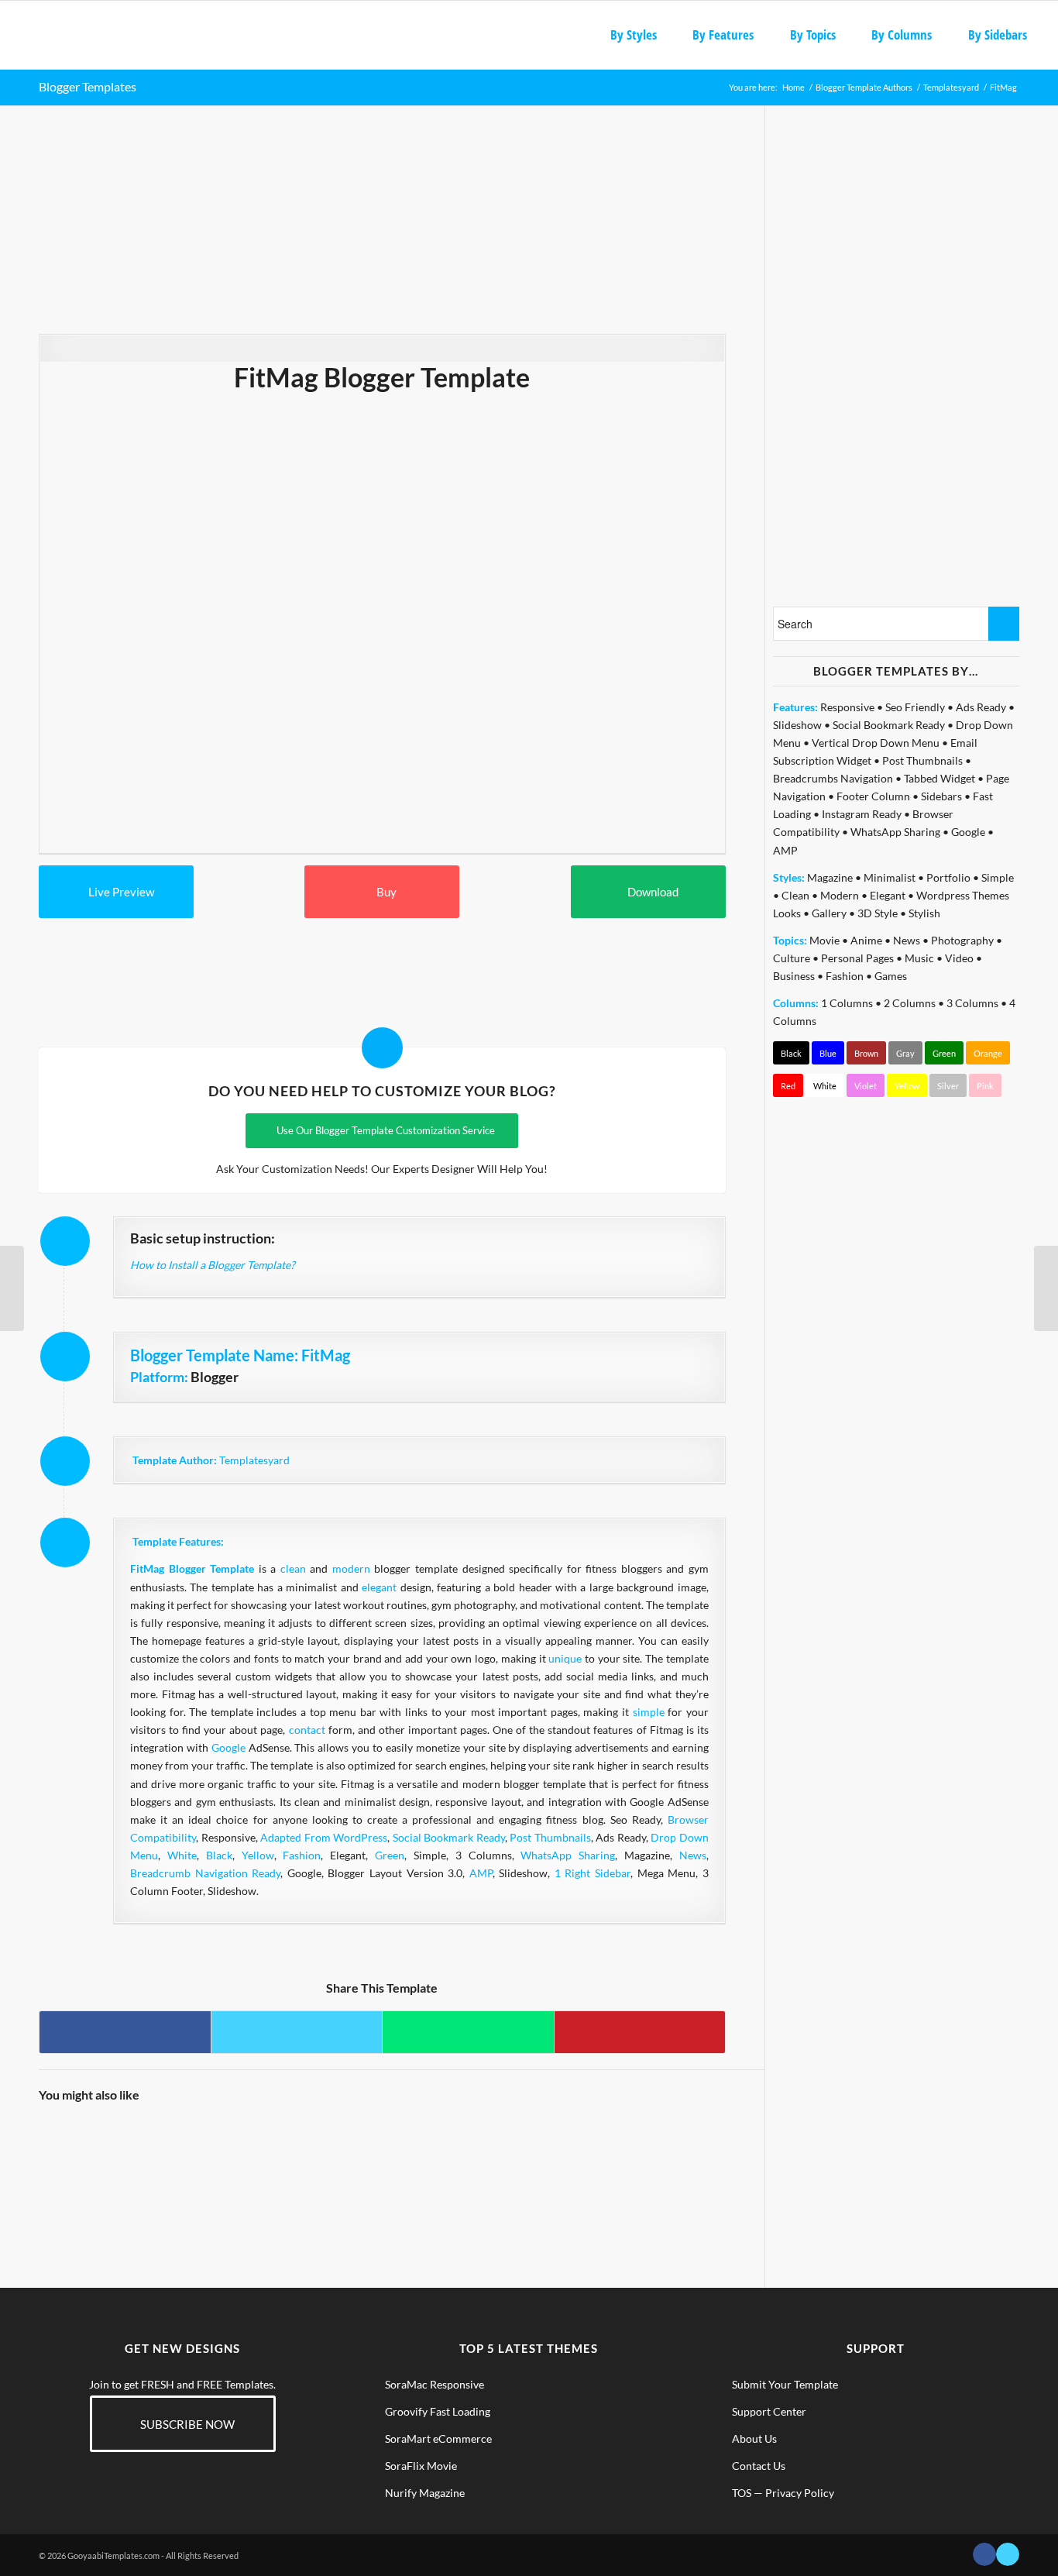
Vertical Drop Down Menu (876, 743)
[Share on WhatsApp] (468, 2032)
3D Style (878, 913)
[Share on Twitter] (297, 2032)
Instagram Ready (862, 814)
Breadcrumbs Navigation (833, 778)
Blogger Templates (88, 86)
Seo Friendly (915, 707)
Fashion (302, 1855)
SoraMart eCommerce (438, 2438)
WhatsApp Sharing (568, 1855)
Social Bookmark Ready (449, 1837)
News (693, 1855)
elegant (379, 1587)
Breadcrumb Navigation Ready (205, 1873)
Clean (795, 895)
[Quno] (12, 1288)
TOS (742, 2493)
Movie (824, 940)
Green (390, 1855)
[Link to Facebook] (984, 2554)
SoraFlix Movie (421, 2466)
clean (293, 1568)
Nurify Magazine (425, 2493)
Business (794, 976)
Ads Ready (981, 707)
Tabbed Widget (939, 778)
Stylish (924, 913)
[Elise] (252, 2158)
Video (959, 958)
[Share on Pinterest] (640, 2032)
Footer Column (873, 796)
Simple (998, 877)
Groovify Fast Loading (438, 2411)
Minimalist (890, 877)
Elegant (888, 895)
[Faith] (596, 2158)
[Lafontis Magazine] (167, 2158)
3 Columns (972, 1003)
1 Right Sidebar (593, 1873)
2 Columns (910, 1003)
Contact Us (759, 2466)
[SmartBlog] (424, 2158)
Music (919, 958)
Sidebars (941, 796)
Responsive (847, 707)
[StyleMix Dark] (338, 2158)
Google (228, 1747)
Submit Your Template (785, 2384)
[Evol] (1046, 1288)
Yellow (258, 1855)
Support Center (769, 2411)
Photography (962, 940)
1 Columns (847, 1003)
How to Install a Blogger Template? (213, 1265)
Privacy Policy (800, 2493)
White (182, 1855)
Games (891, 976)
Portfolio (948, 877)
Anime (866, 940)
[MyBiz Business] (510, 2158)
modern (351, 1568)
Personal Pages (857, 958)
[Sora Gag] (81, 2158)
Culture (792, 958)
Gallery (829, 913)
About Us (754, 2438)
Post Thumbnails (550, 1837)
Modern (840, 895)
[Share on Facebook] (125, 2032)
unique (565, 1658)
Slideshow (797, 725)
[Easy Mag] (682, 2158)
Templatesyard (254, 1460)
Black (219, 1855)
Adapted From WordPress (324, 1837)
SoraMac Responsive (435, 2384)
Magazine (830, 877)
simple (649, 1712)
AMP (481, 1873)
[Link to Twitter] (1008, 2554)
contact (307, 1730)
